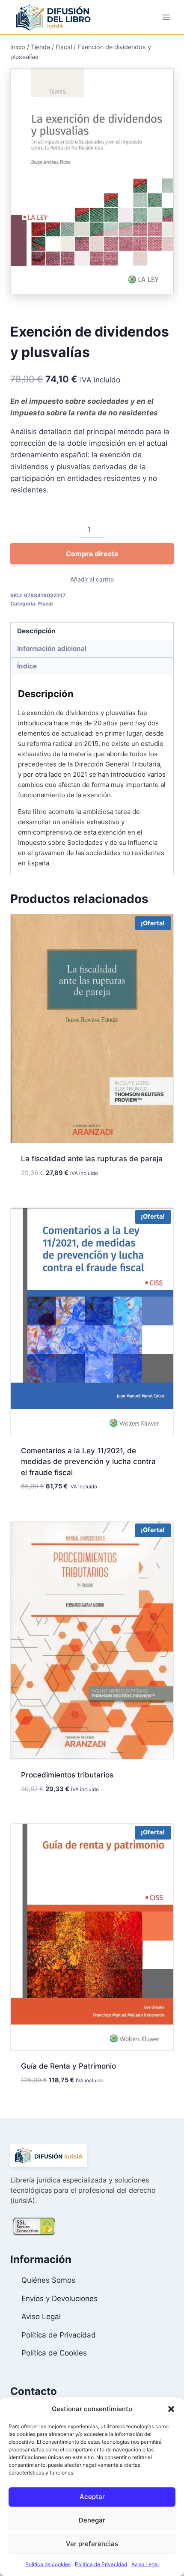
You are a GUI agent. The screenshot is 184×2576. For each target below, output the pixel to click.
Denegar (92, 2520)
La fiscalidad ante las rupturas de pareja (92, 1159)
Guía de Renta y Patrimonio (68, 2066)
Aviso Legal (145, 2564)
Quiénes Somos (48, 2280)
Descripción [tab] (36, 631)
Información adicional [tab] (52, 648)
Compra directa (92, 554)
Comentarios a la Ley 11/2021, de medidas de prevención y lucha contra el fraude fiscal (88, 1462)
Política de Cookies (54, 2353)
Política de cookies (48, 2564)
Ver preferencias (92, 2544)
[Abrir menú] (166, 17)
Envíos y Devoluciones (59, 2299)
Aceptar (92, 2497)
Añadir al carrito (92, 579)
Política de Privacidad (101, 2564)
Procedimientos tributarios (67, 1775)
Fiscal (45, 604)
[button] (171, 2409)
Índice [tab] (27, 666)
